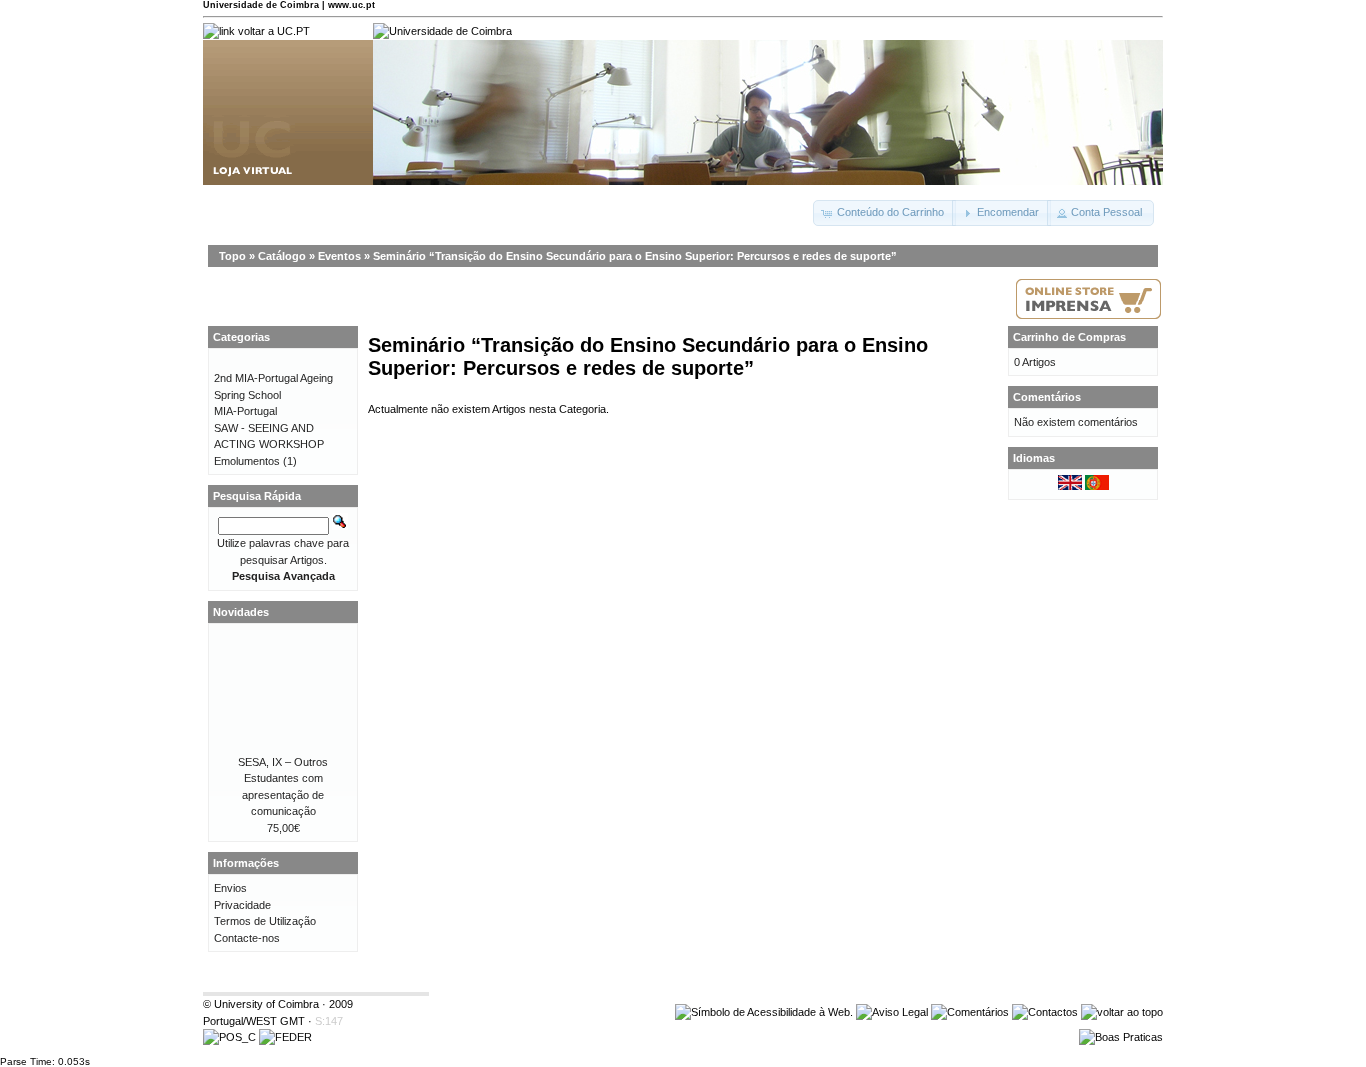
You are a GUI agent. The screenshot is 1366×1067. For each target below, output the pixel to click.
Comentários (1047, 397)
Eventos (339, 256)
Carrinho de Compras (1069, 337)
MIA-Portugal (245, 411)
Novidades (241, 612)
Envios (230, 888)
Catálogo (282, 256)
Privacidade (242, 905)
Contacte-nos (247, 938)
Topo (232, 256)
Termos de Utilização (265, 921)
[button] (884, 213)
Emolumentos (247, 461)
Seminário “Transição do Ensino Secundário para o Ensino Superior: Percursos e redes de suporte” (635, 256)
